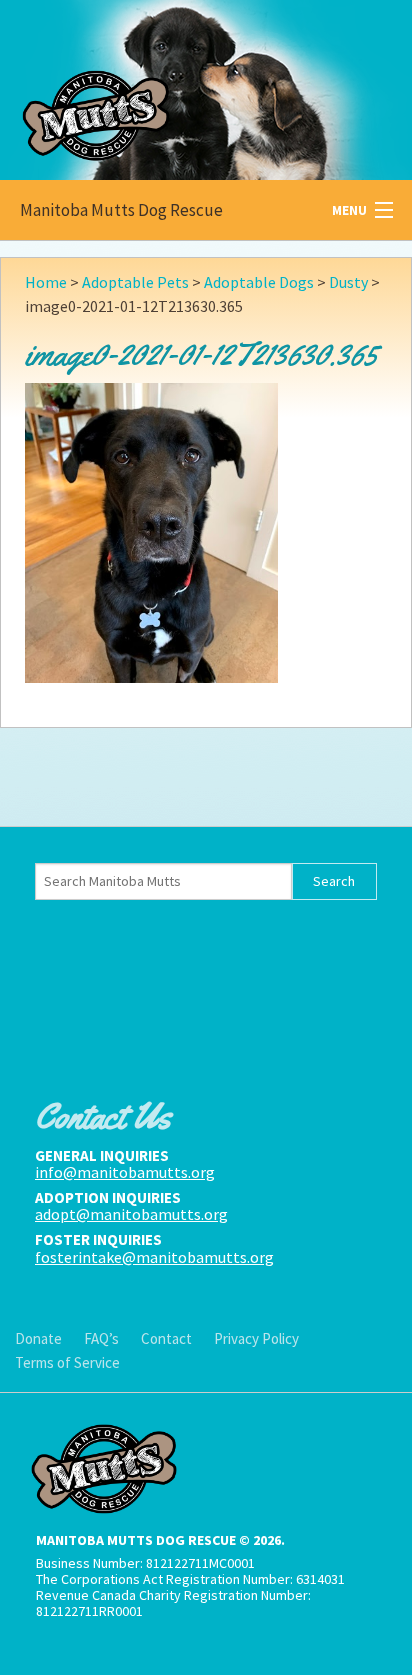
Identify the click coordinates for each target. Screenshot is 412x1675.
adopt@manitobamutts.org (131, 1214)
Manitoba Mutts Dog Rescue (121, 210)
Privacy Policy (256, 1338)
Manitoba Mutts (150, 85)
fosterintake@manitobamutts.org (154, 1257)
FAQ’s (101, 1338)
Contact (166, 1338)
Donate (38, 1338)
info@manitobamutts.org (125, 1172)
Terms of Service (67, 1362)
